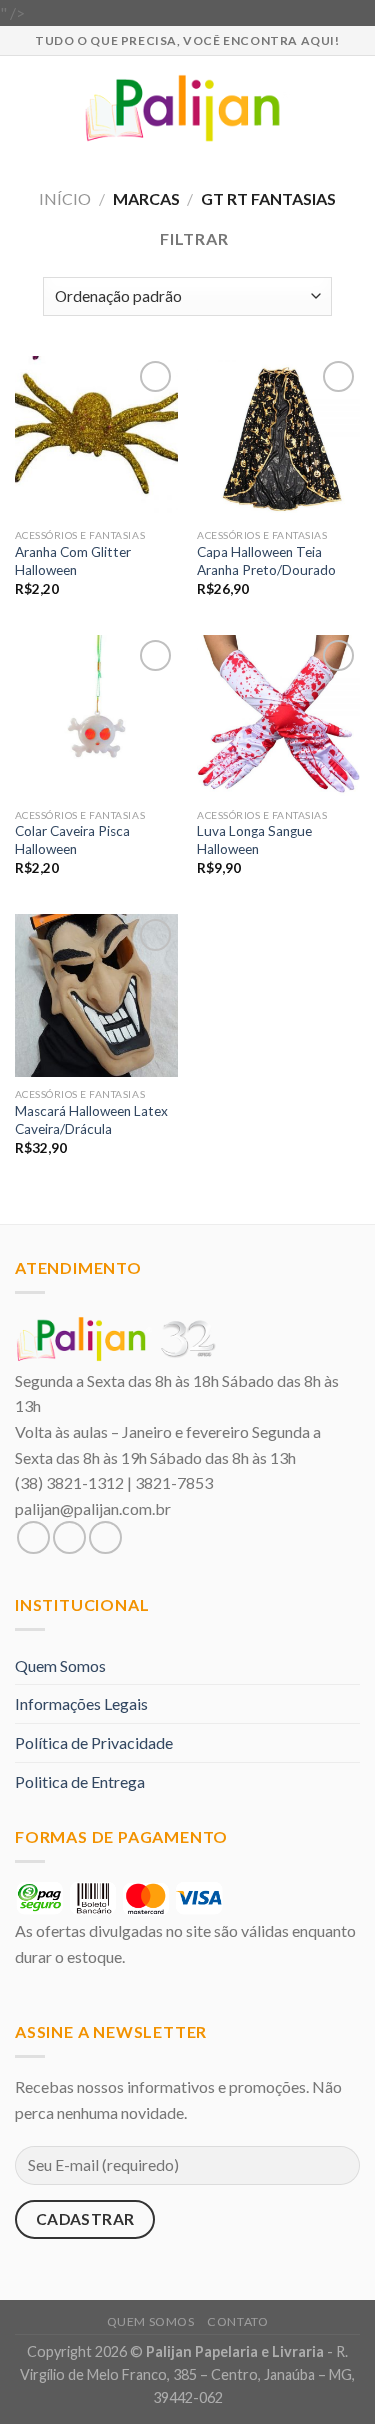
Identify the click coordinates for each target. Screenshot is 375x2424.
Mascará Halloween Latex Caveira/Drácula (91, 1120)
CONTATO (237, 2321)
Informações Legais (81, 1703)
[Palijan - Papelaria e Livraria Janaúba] (187, 108)
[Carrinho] (350, 108)
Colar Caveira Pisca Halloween (72, 840)
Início (65, 198)
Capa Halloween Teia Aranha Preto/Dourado (266, 561)
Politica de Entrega (80, 1781)
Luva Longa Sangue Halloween (254, 840)
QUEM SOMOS (151, 2321)
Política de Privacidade (94, 1742)
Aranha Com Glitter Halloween (73, 561)
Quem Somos (60, 1665)
